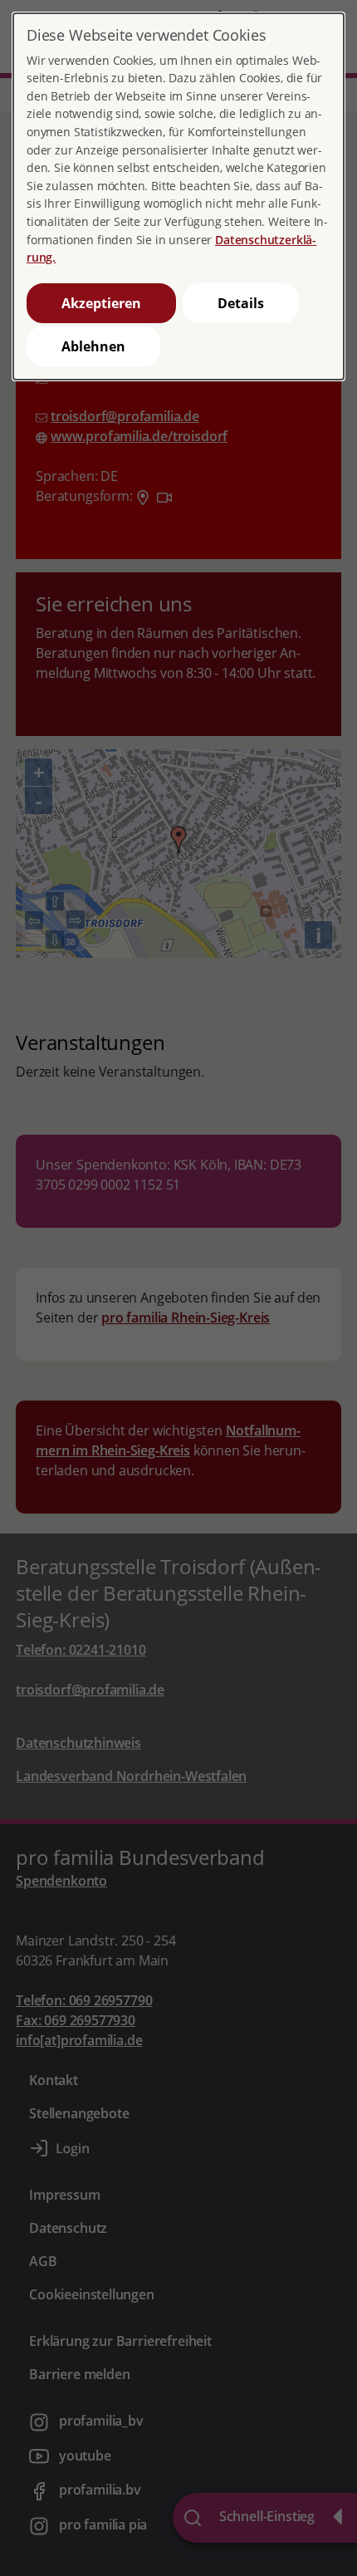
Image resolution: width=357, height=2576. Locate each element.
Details (241, 303)
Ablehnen (93, 346)
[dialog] (178, 196)
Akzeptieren (101, 303)
